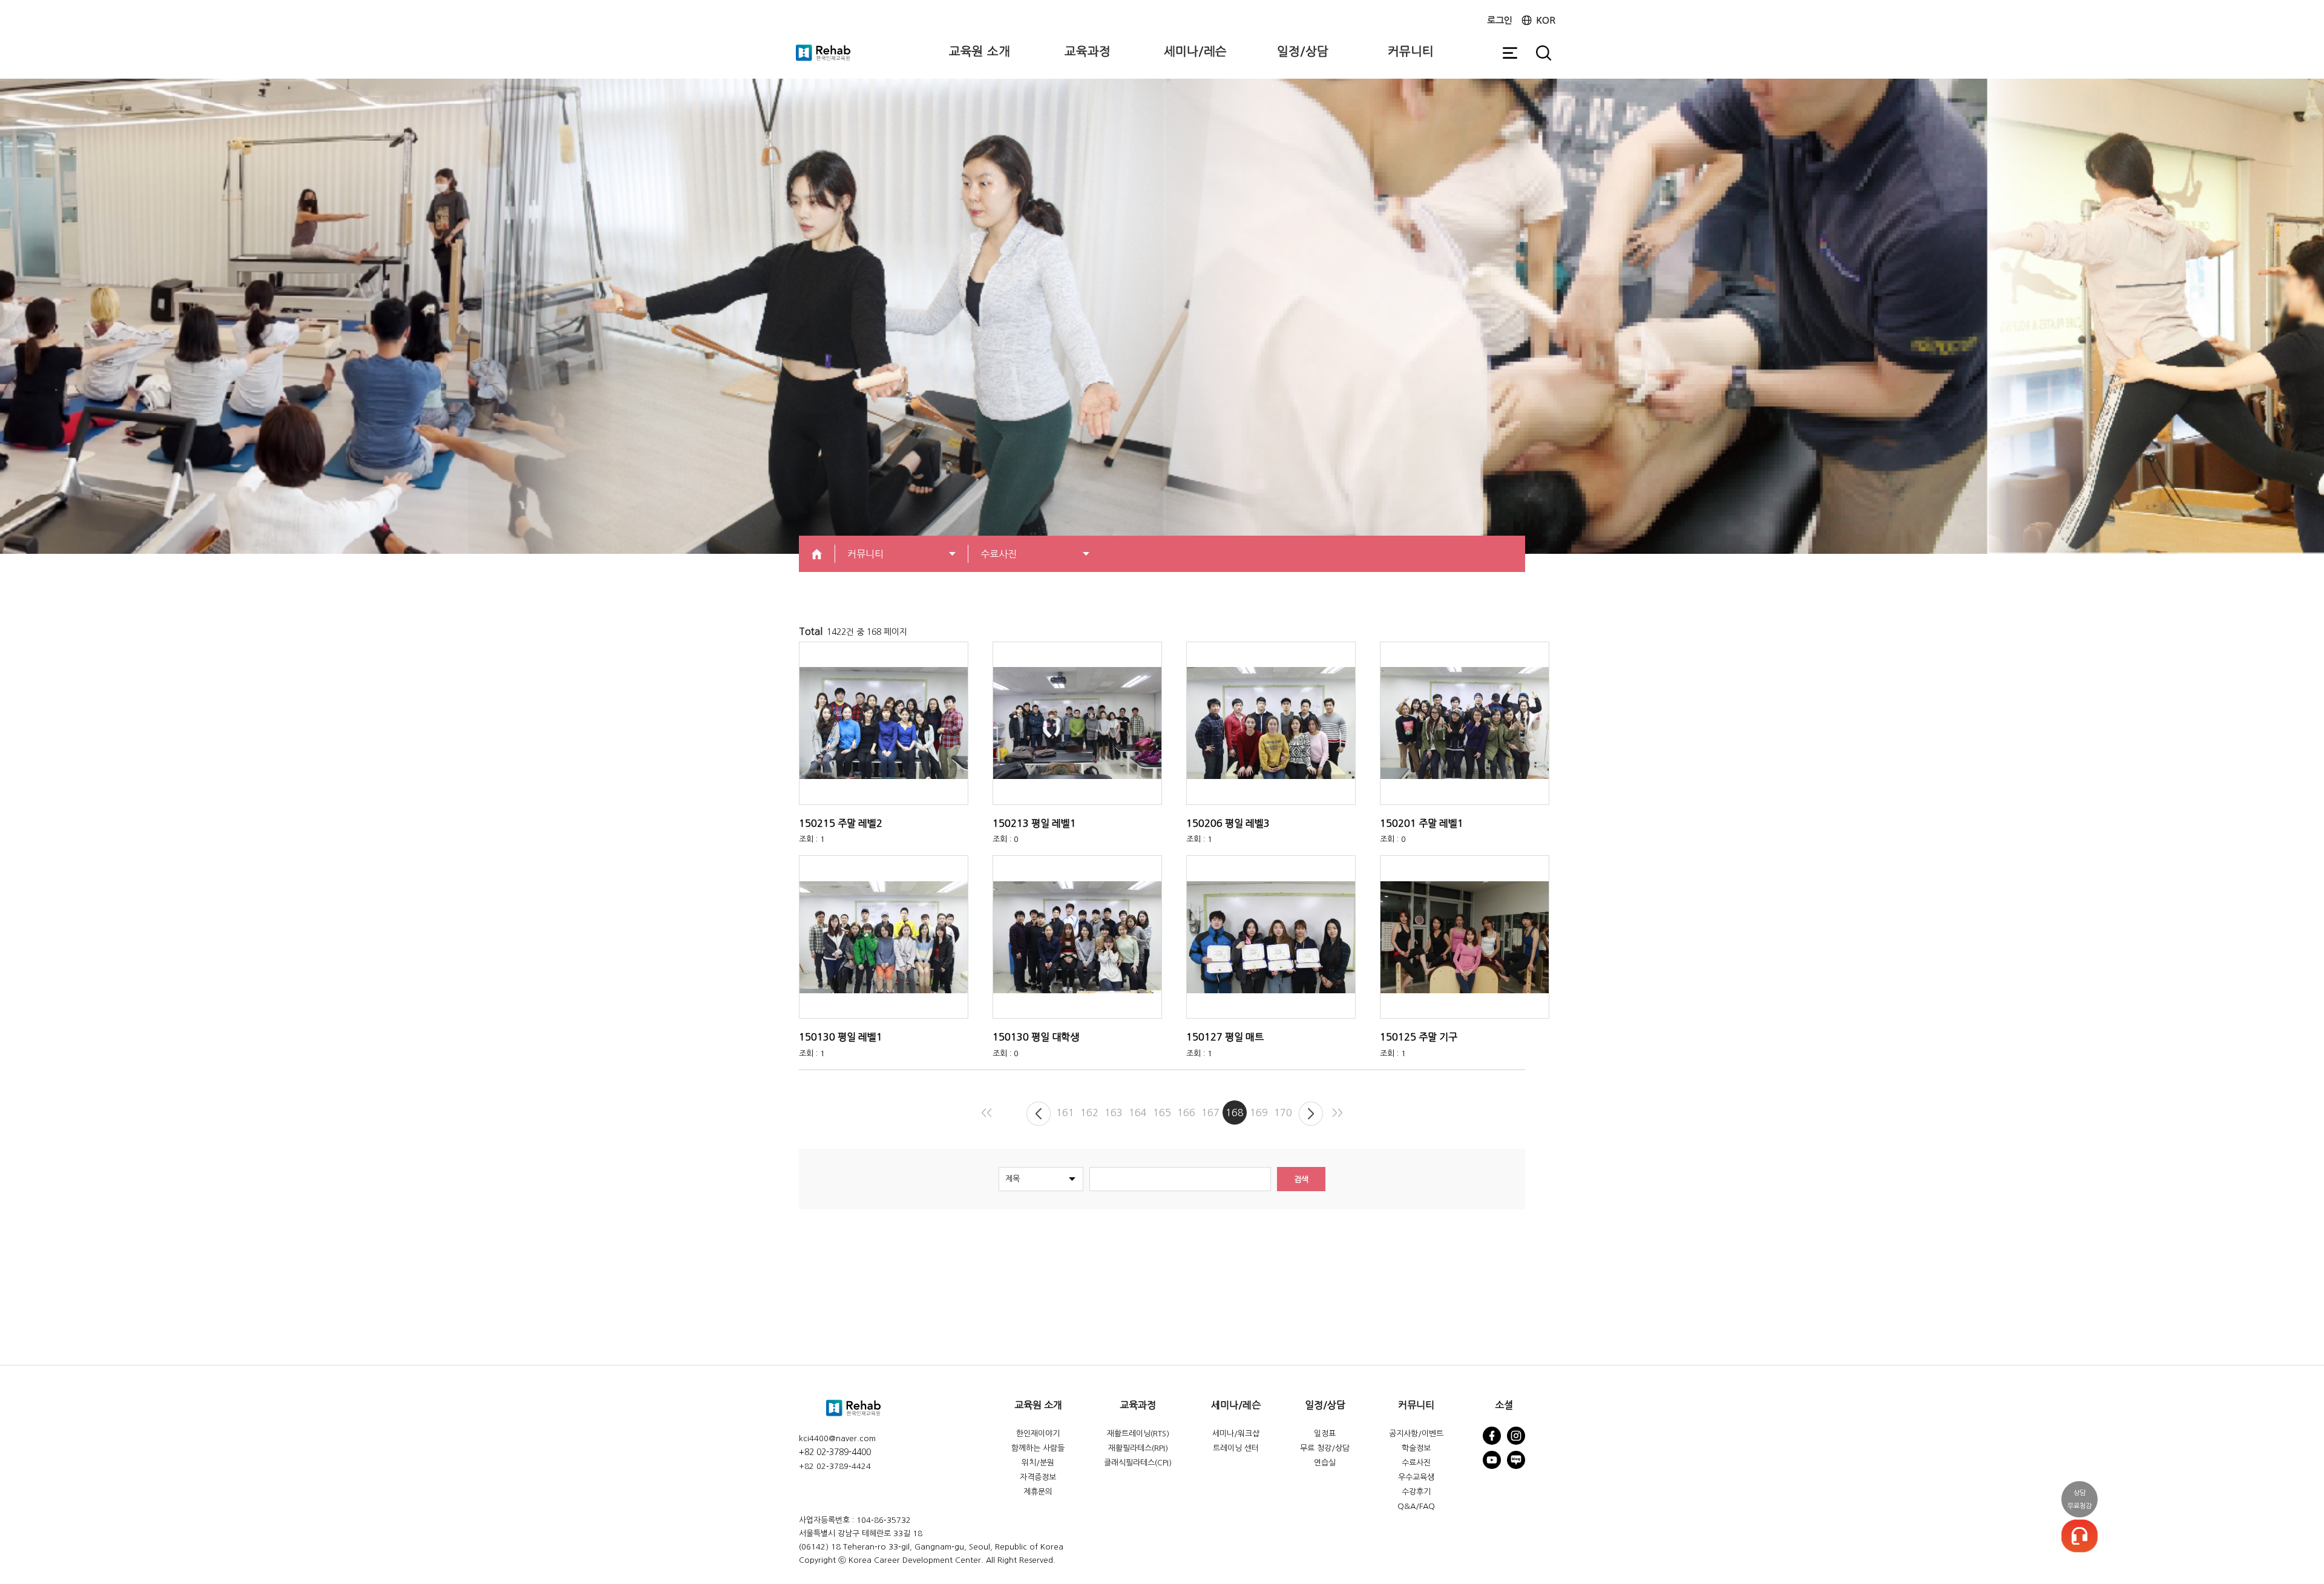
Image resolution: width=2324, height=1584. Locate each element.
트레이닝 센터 (1236, 1448)
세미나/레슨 (1195, 51)
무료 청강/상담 (1325, 1448)
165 (1162, 1112)
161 (1065, 1112)
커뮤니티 (1411, 51)
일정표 (1325, 1434)
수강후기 (1416, 1492)
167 (1210, 1112)
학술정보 (1416, 1448)
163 (1114, 1112)
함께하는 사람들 (1038, 1448)
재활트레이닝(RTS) (1138, 1434)
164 (1138, 1112)
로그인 (1500, 20)
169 (1259, 1112)
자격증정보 (1038, 1477)
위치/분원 (1038, 1463)
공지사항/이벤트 (1416, 1434)
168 (1235, 1112)
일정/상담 (1303, 51)
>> (1338, 1112)
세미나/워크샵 (1236, 1434)
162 (1089, 1112)
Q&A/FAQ (1416, 1506)
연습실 (1325, 1463)
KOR (1546, 20)
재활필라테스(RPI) (1138, 1448)
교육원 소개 (980, 51)
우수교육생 (1416, 1477)
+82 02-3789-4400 (835, 1452)
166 (1186, 1112)
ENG (1570, 27)
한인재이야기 (1038, 1434)
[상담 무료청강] (2079, 1536)
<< (986, 1112)
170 (1283, 1112)
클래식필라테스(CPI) (1138, 1463)
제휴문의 (1038, 1492)
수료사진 (1416, 1463)
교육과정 (1088, 51)
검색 (1301, 1179)
